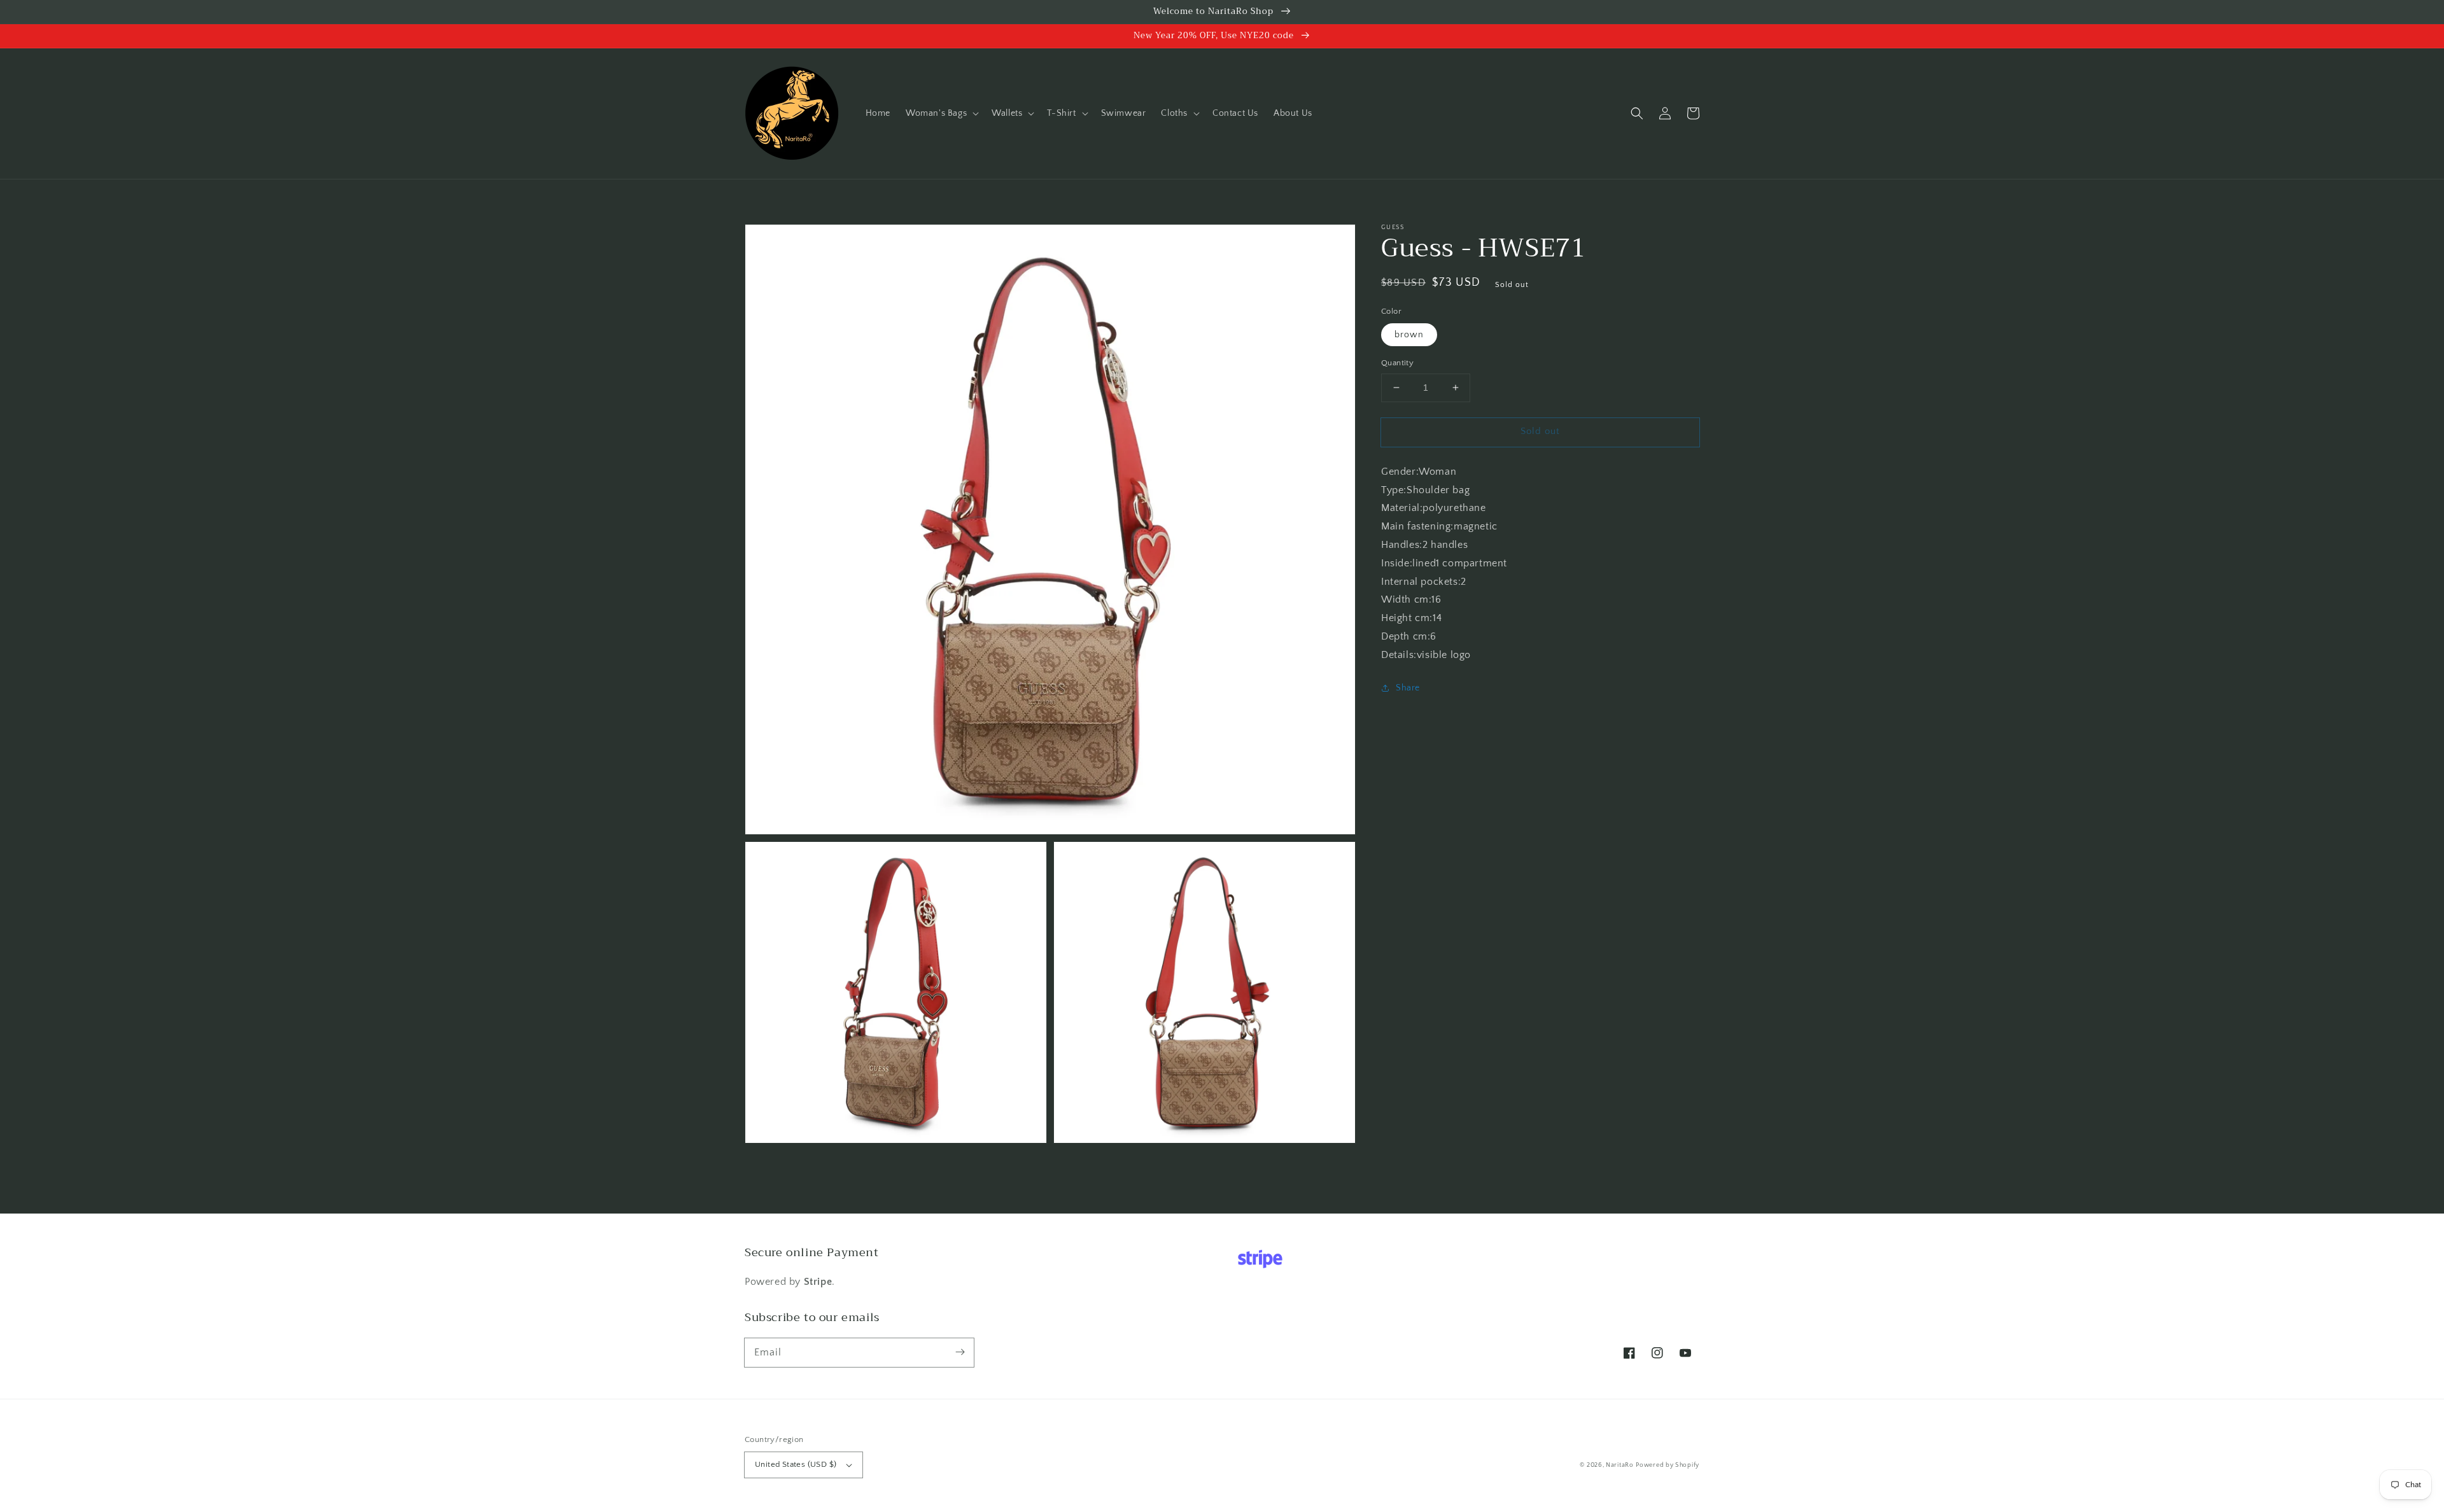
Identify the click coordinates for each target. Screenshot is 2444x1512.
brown (1409, 335)
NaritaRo (1620, 1465)
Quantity (1397, 363)
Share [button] (1408, 688)
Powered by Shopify (1668, 1465)
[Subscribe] (960, 1352)
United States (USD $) (796, 1464)
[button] (941, 113)
